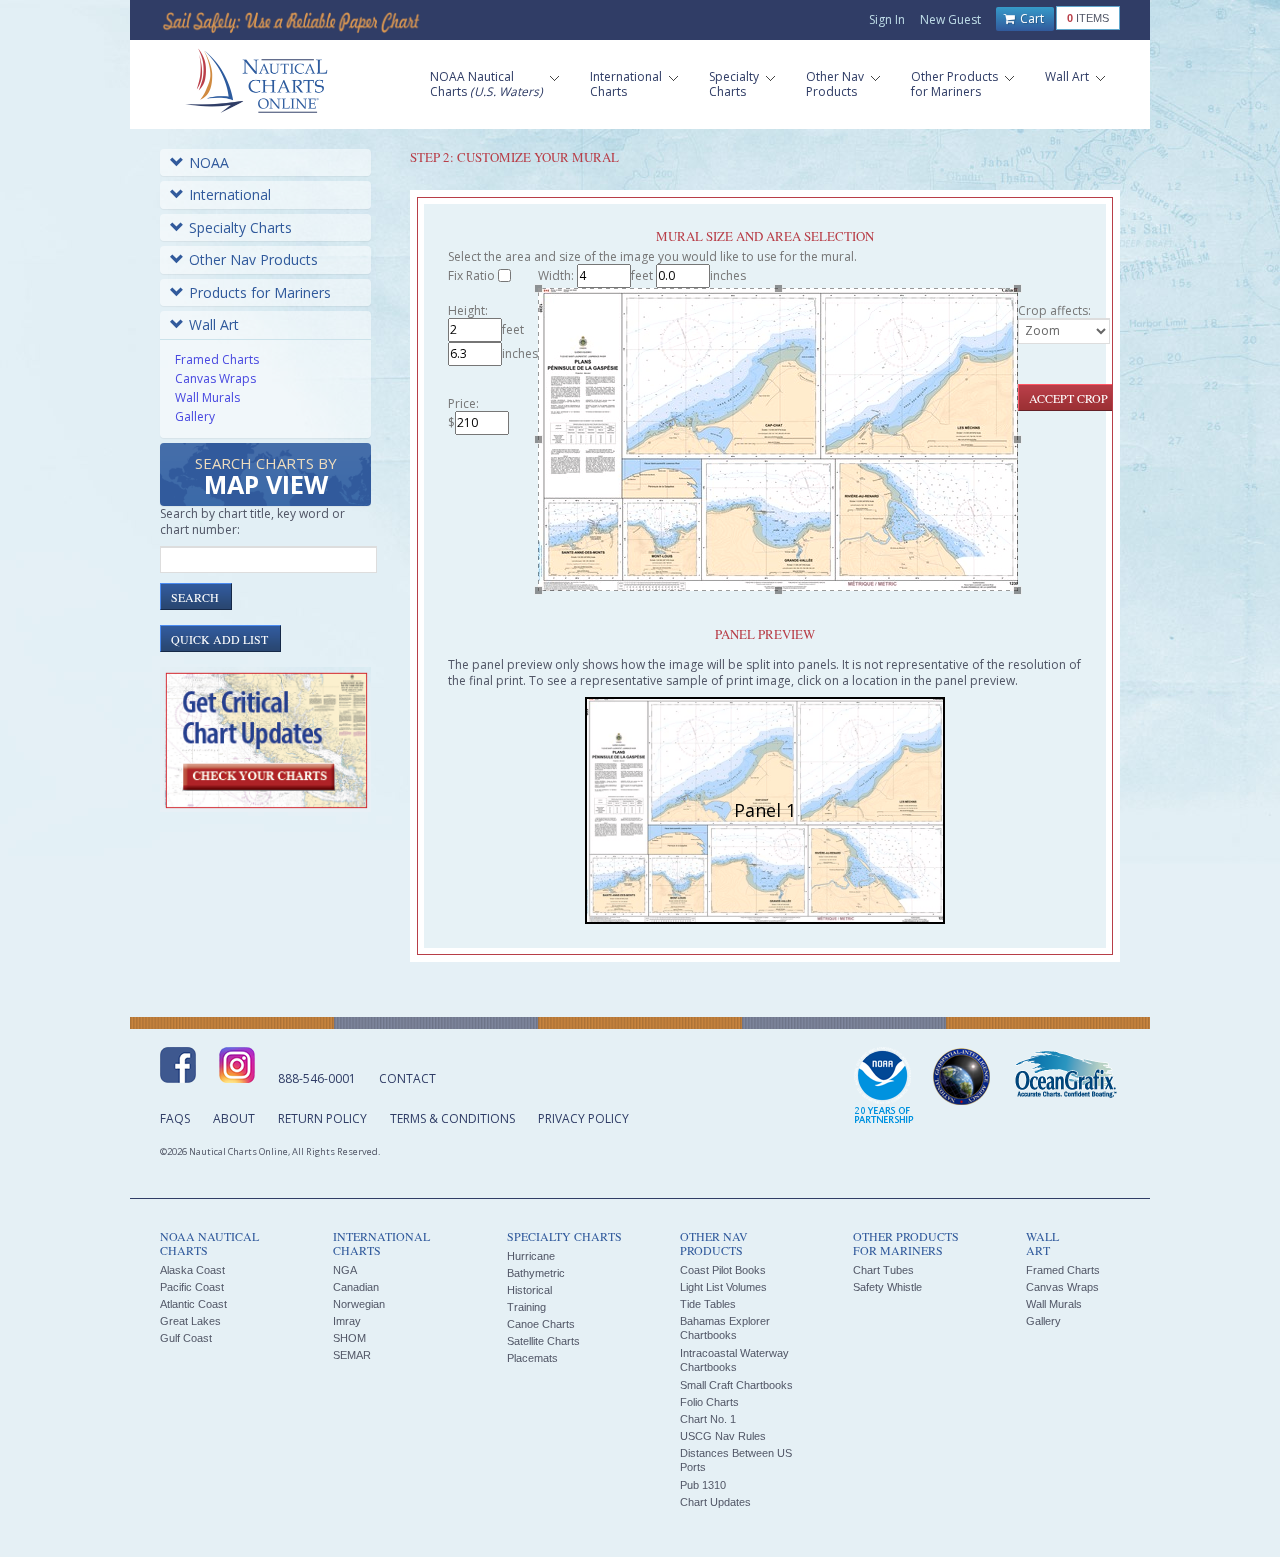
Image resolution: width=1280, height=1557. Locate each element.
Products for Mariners (260, 292)
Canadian (356, 1287)
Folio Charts (709, 1402)
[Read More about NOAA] (884, 1087)
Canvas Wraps (215, 378)
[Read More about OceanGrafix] (1065, 1077)
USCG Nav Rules (723, 1436)
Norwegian (359, 1304)
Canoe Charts (541, 1324)
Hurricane (531, 1256)
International (230, 194)
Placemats (532, 1358)
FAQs (175, 1118)
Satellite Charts (543, 1341)
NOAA (209, 162)
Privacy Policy (583, 1118)
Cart (1030, 18)
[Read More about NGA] (962, 1077)
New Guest (950, 19)
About (234, 1118)
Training (526, 1307)
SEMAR (352, 1355)
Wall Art (214, 324)
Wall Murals (207, 397)
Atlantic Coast (193, 1304)
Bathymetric (536, 1273)
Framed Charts (217, 359)
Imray (347, 1321)
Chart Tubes (883, 1270)
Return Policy (322, 1118)
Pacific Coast (192, 1287)
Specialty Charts (240, 227)
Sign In (887, 19)
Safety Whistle (887, 1287)
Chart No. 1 (708, 1419)
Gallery (195, 416)
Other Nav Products (253, 259)
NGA (345, 1270)
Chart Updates (715, 1502)
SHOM (349, 1338)
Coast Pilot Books (723, 1270)
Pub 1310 (703, 1485)
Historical (529, 1290)
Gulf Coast (186, 1338)
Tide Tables (708, 1304)
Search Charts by (266, 477)
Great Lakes (190, 1321)
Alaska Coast (192, 1270)
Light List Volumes (723, 1287)
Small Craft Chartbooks (736, 1385)
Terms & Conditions (452, 1118)
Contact (407, 1078)
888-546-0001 (317, 1078)
